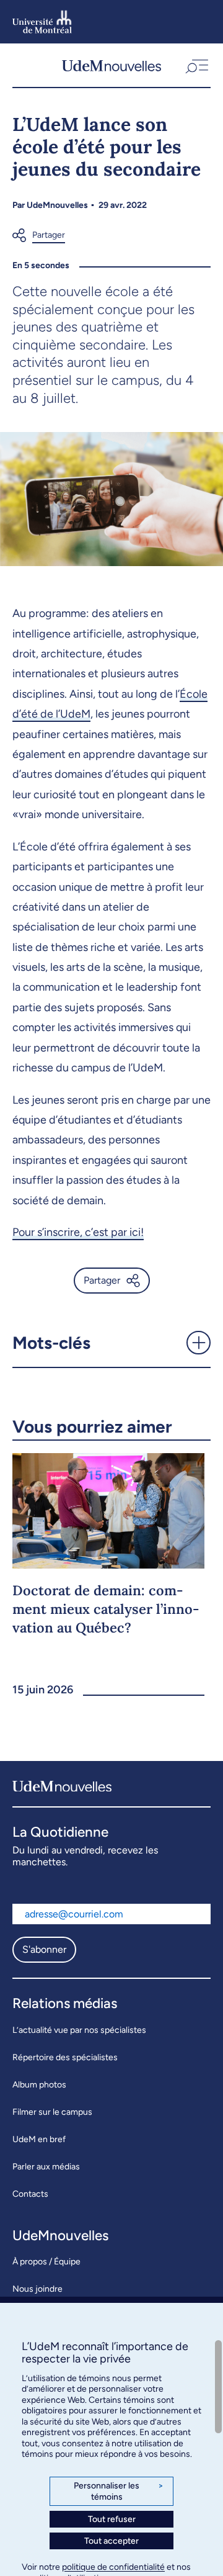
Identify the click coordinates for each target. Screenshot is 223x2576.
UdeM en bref (39, 2139)
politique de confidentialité (113, 2567)
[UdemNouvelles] (111, 65)
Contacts (30, 2194)
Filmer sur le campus (52, 2112)
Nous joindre (37, 2289)
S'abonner (44, 1949)
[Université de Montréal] (42, 22)
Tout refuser (112, 2519)
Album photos (39, 2085)
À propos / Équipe (46, 2262)
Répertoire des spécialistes (65, 2057)
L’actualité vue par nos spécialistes (79, 2030)
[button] (196, 65)
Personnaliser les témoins (119, 2491)
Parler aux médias (46, 2167)
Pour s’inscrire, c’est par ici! (78, 1232)
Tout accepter (111, 2541)
